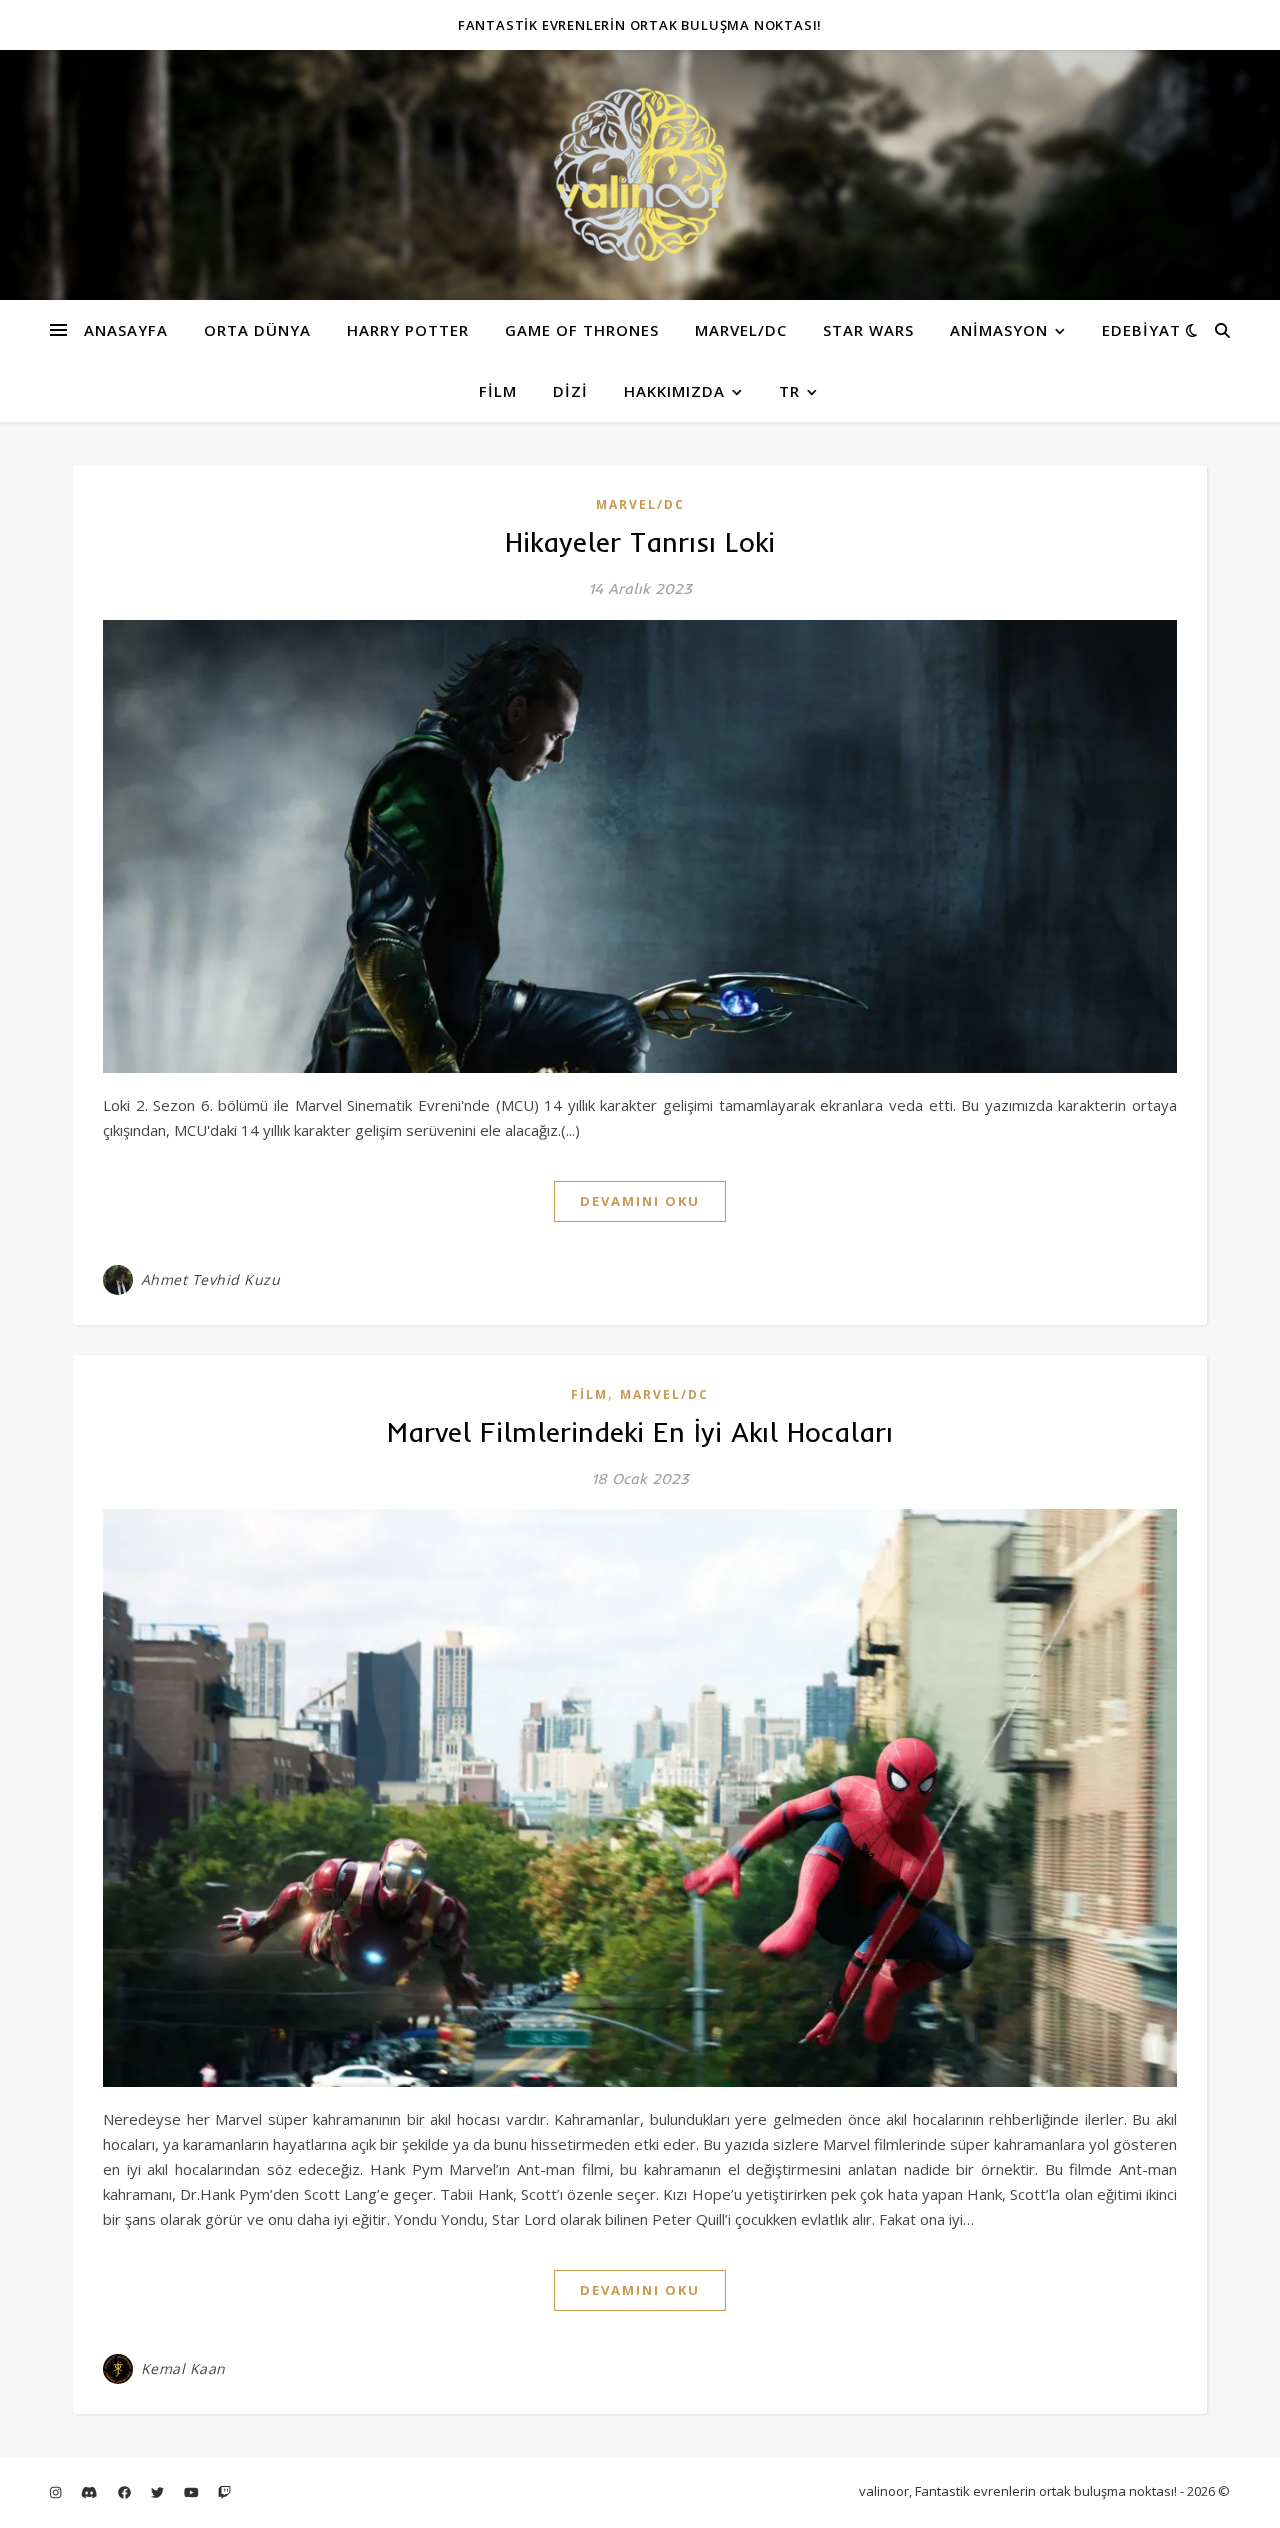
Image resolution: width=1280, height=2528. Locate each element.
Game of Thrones (582, 330)
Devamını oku (640, 1201)
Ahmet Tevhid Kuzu (211, 1279)
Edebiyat (1141, 330)
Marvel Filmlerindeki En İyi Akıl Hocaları (640, 1432)
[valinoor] (640, 175)
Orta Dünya (257, 330)
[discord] (90, 2493)
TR (789, 391)
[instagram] (57, 2493)
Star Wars (868, 330)
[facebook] (126, 2493)
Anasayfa (126, 330)
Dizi (570, 391)
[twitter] (159, 2493)
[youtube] (193, 2493)
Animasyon (999, 330)
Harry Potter (408, 330)
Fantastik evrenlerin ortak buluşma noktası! (640, 25)
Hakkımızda (674, 391)
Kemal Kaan (183, 2368)
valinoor (884, 2491)
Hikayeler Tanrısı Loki (640, 542)
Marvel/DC (741, 330)
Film (498, 391)
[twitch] (224, 2493)
